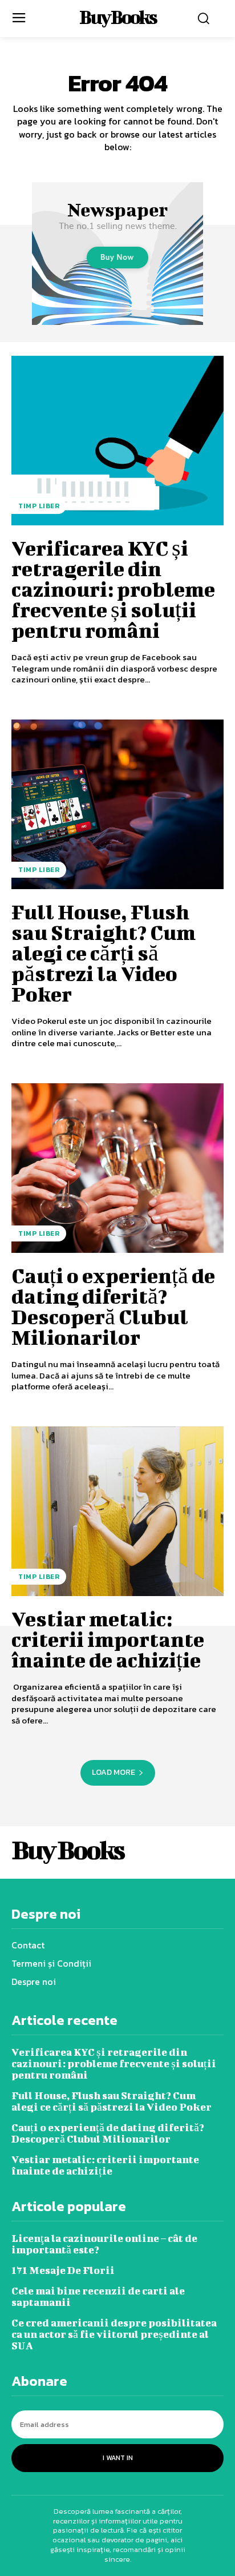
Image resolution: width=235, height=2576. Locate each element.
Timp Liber (39, 506)
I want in (118, 2458)
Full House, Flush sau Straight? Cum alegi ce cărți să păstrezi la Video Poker (104, 953)
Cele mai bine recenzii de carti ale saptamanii (98, 2296)
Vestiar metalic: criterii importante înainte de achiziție (108, 1639)
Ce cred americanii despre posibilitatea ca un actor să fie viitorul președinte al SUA (114, 2334)
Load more (114, 1772)
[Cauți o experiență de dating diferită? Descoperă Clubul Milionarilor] (117, 1168)
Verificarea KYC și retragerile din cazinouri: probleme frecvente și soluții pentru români (113, 589)
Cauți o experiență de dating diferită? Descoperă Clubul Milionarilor (113, 1306)
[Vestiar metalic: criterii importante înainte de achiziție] (117, 1512)
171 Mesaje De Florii (63, 2270)
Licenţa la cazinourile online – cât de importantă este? (104, 2244)
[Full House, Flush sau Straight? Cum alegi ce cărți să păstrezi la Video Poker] (117, 805)
